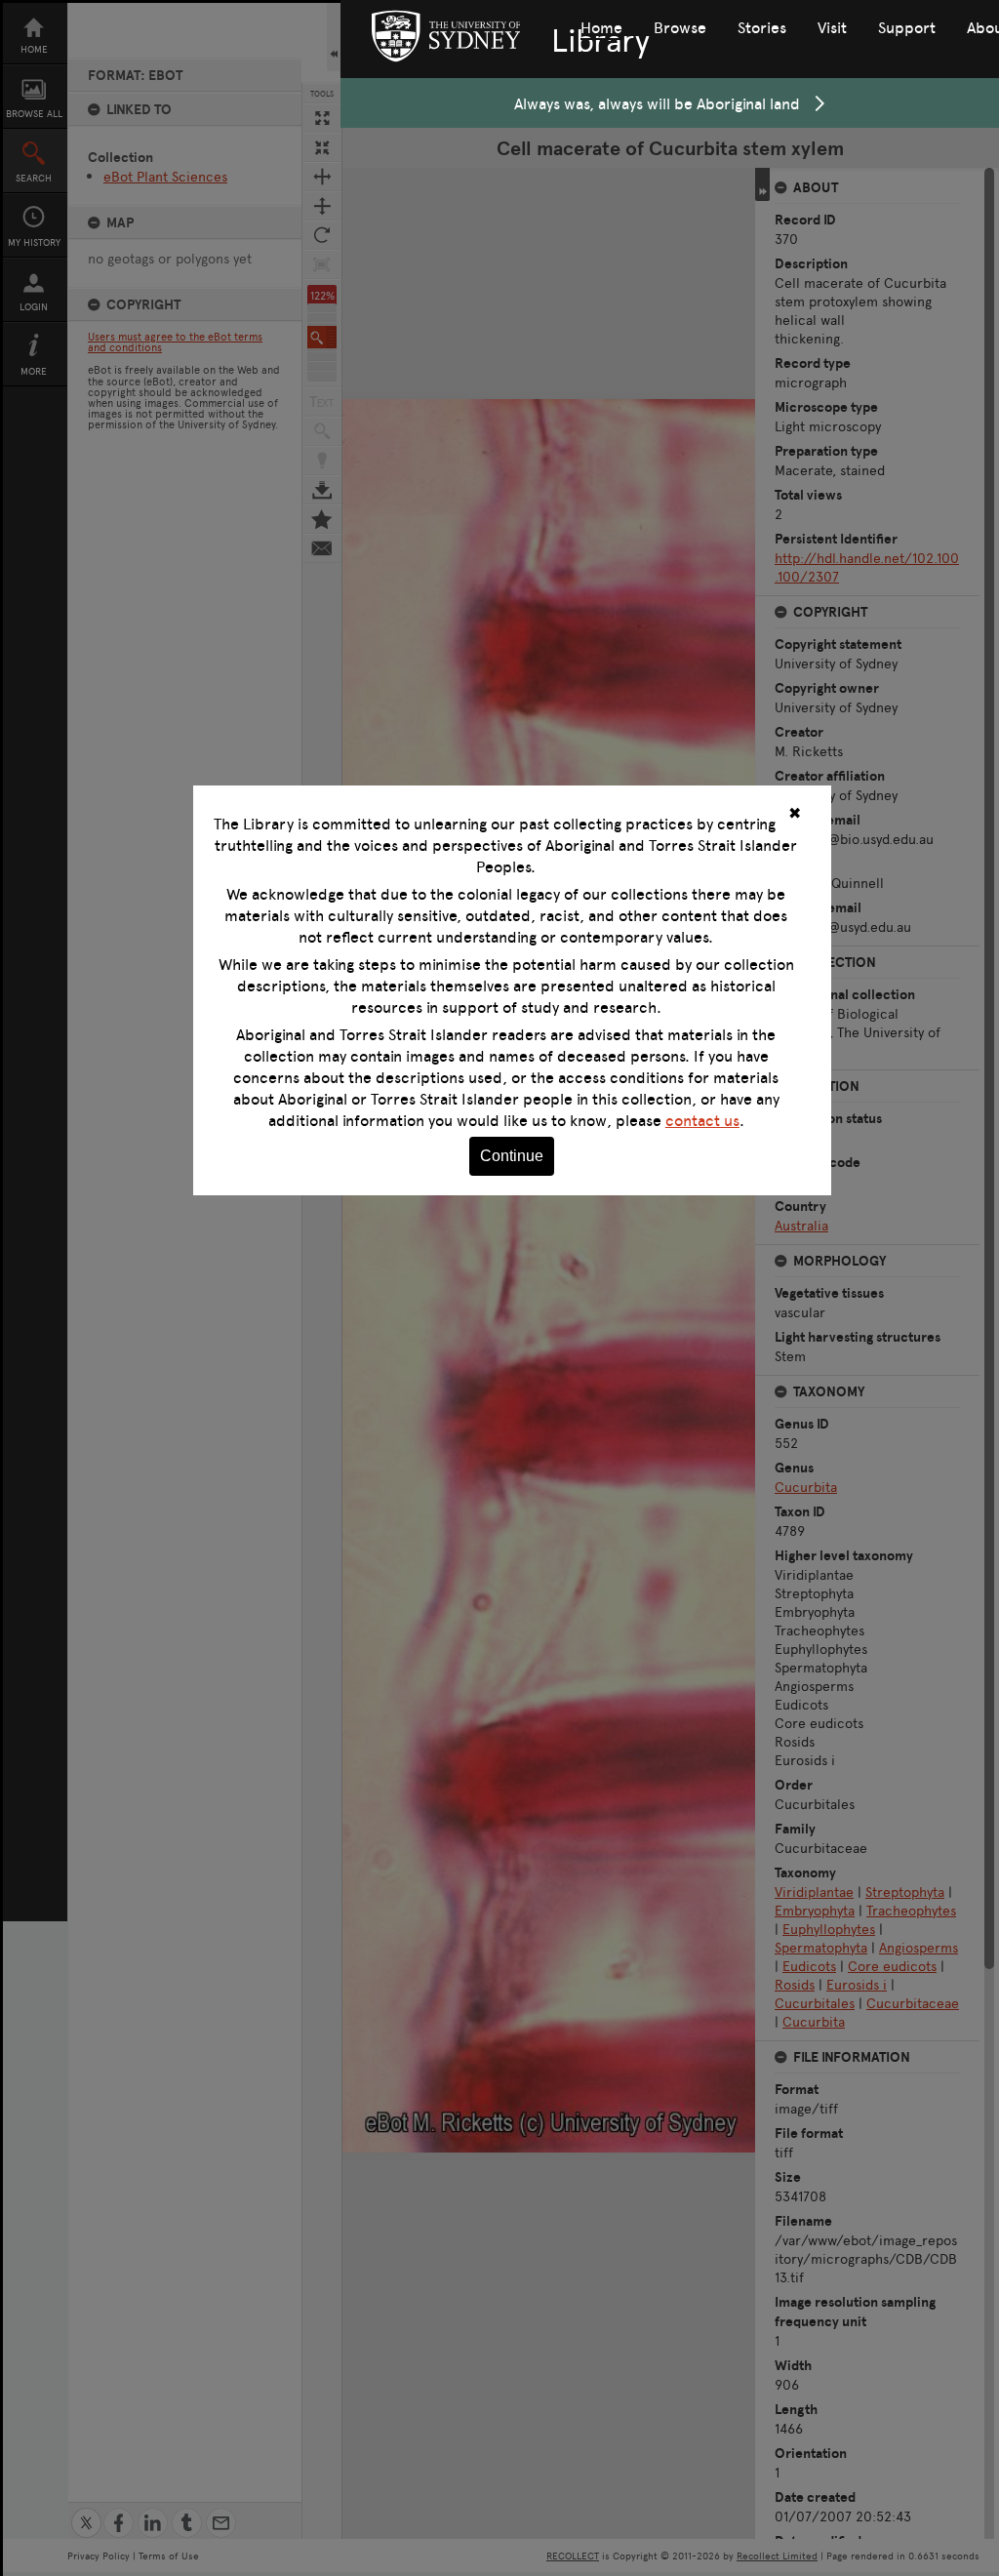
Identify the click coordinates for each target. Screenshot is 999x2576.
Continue (512, 1156)
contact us (702, 1120)
